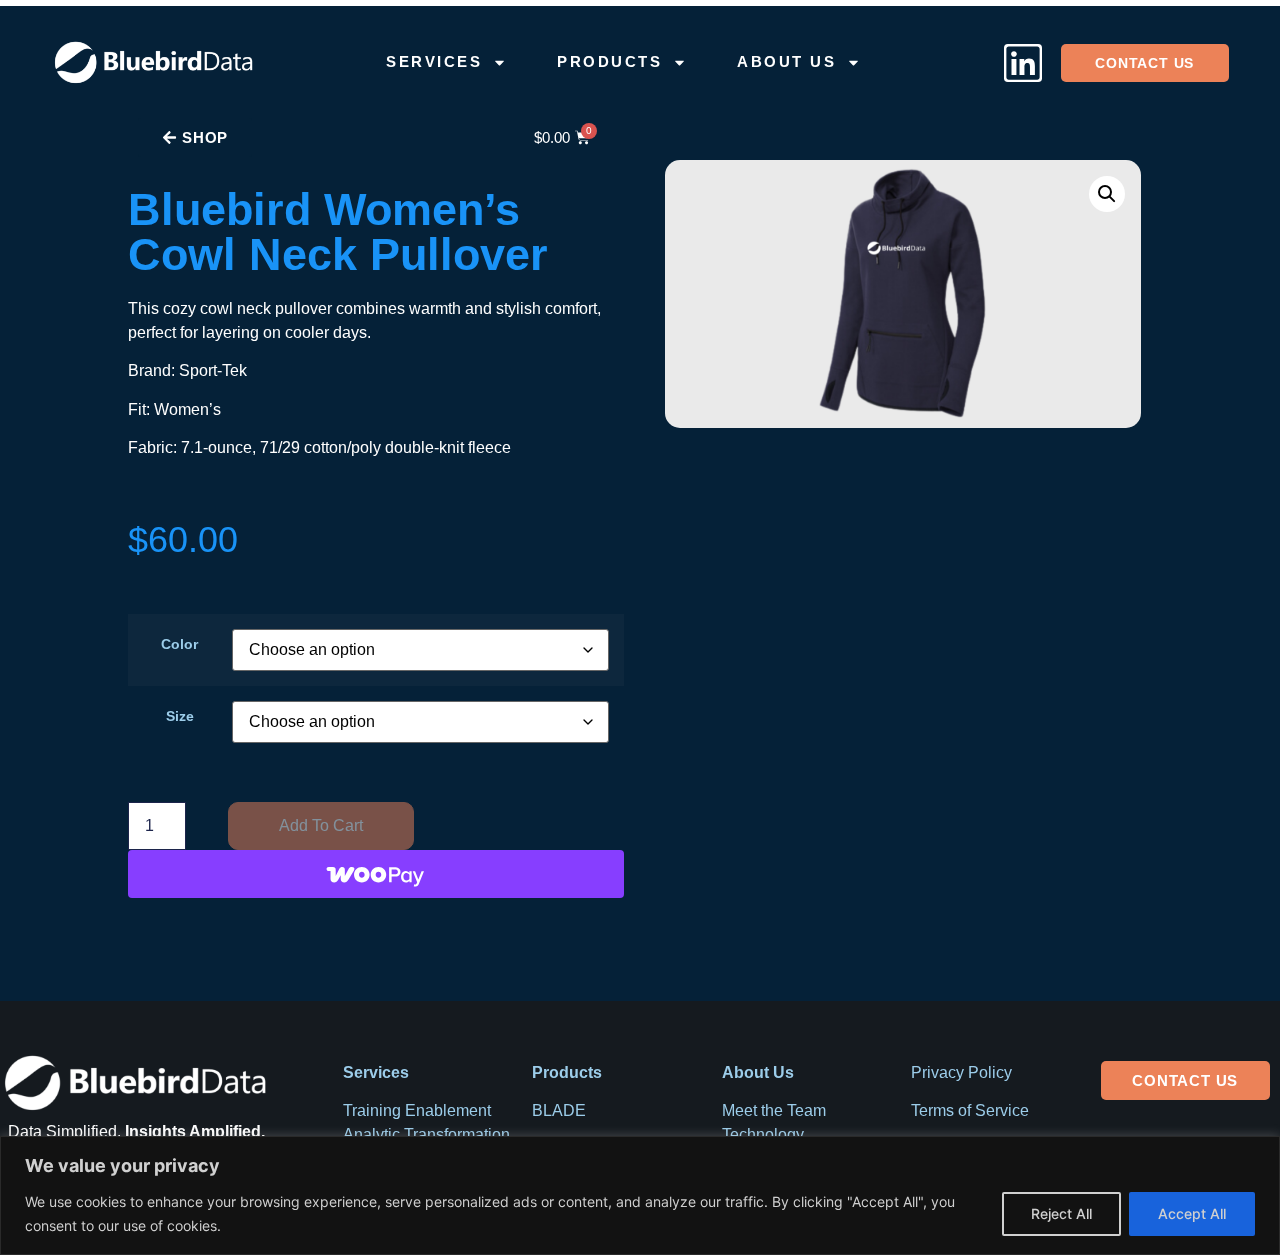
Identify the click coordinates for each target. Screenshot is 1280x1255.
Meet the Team (774, 1110)
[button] (1107, 194)
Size (180, 716)
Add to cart (321, 825)
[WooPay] (376, 874)
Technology (763, 1134)
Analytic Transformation (426, 1134)
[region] (640, 1195)
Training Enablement (417, 1110)
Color (179, 644)
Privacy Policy (961, 1072)
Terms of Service (970, 1110)
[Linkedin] (1023, 63)
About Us (786, 61)
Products (609, 61)
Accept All (1192, 1213)
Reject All (1061, 1213)
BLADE (559, 1110)
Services (434, 61)
